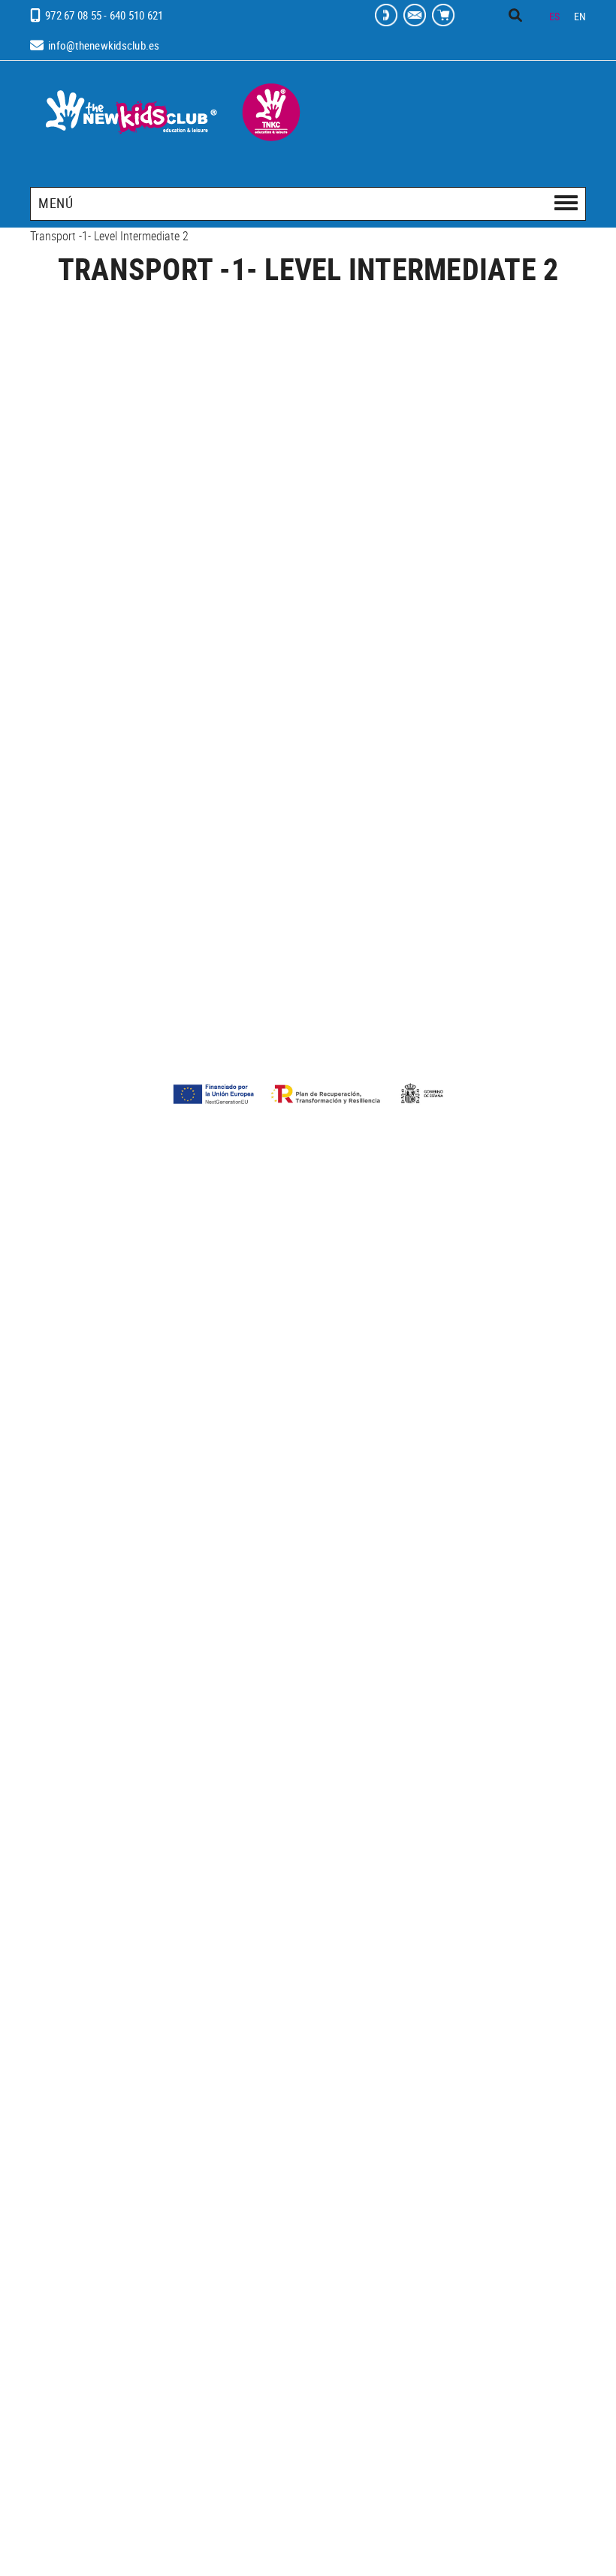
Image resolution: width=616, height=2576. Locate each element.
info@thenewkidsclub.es (104, 45)
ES (555, 16)
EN (580, 16)
